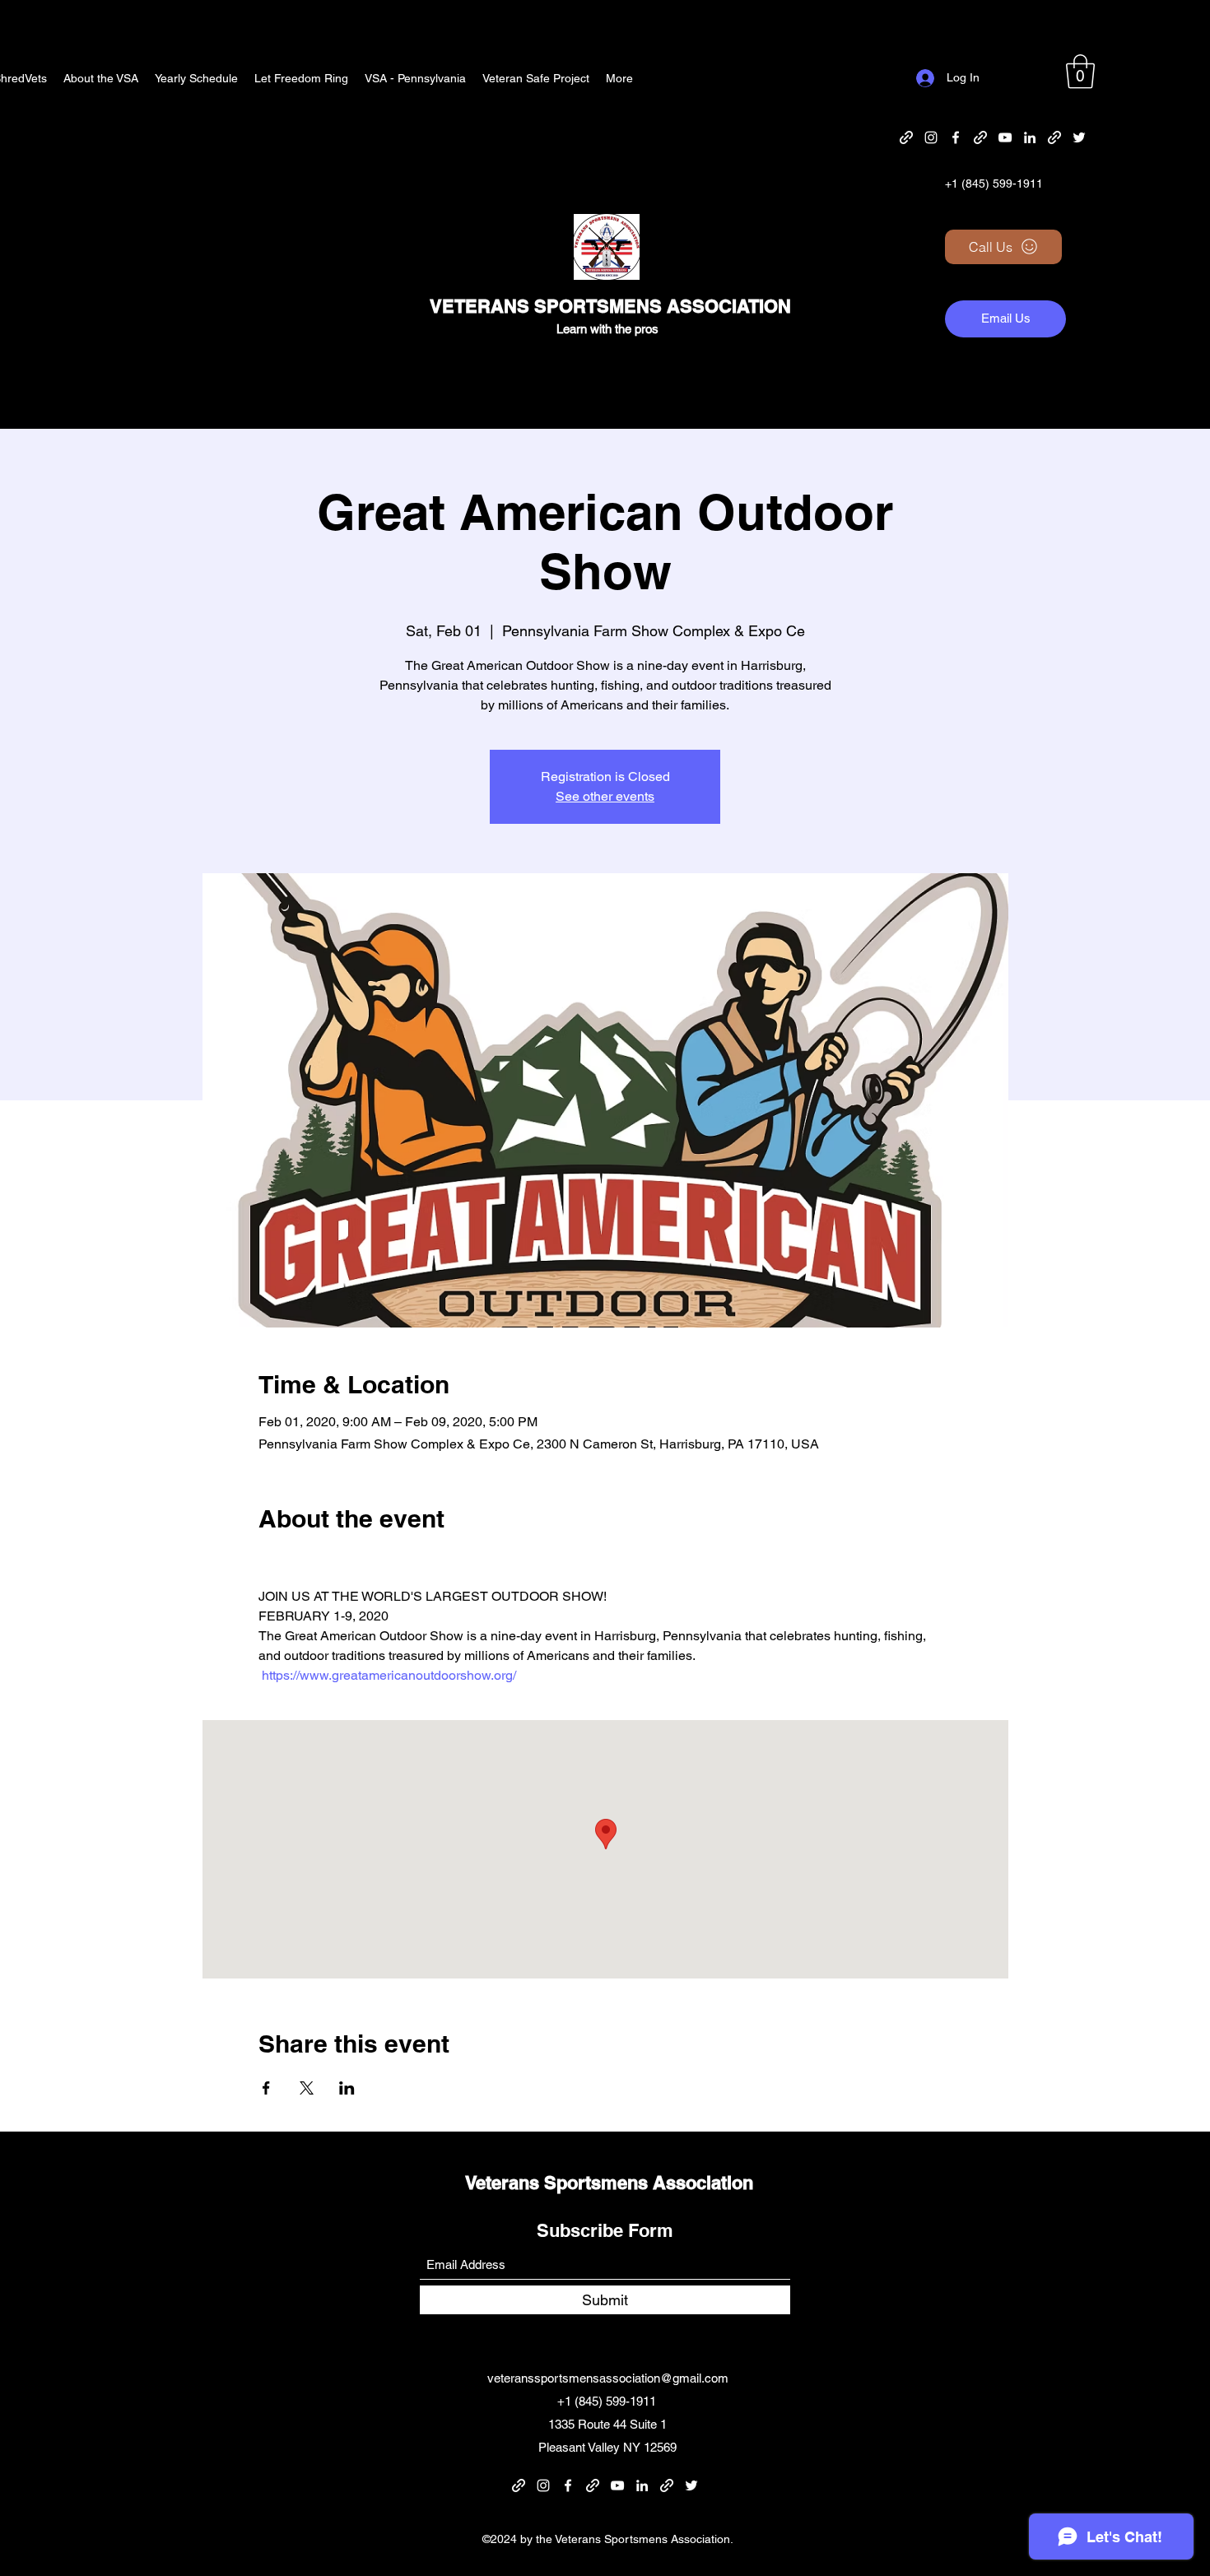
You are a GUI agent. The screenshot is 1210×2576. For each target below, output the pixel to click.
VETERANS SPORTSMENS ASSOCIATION (610, 306)
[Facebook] (956, 137)
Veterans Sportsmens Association (609, 2183)
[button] (1080, 72)
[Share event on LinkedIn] (347, 2088)
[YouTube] (1005, 137)
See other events (605, 796)
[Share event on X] (307, 2088)
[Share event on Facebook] (266, 2088)
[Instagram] (931, 137)
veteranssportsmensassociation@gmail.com (608, 2378)
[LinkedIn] (1030, 137)
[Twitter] (1079, 137)
